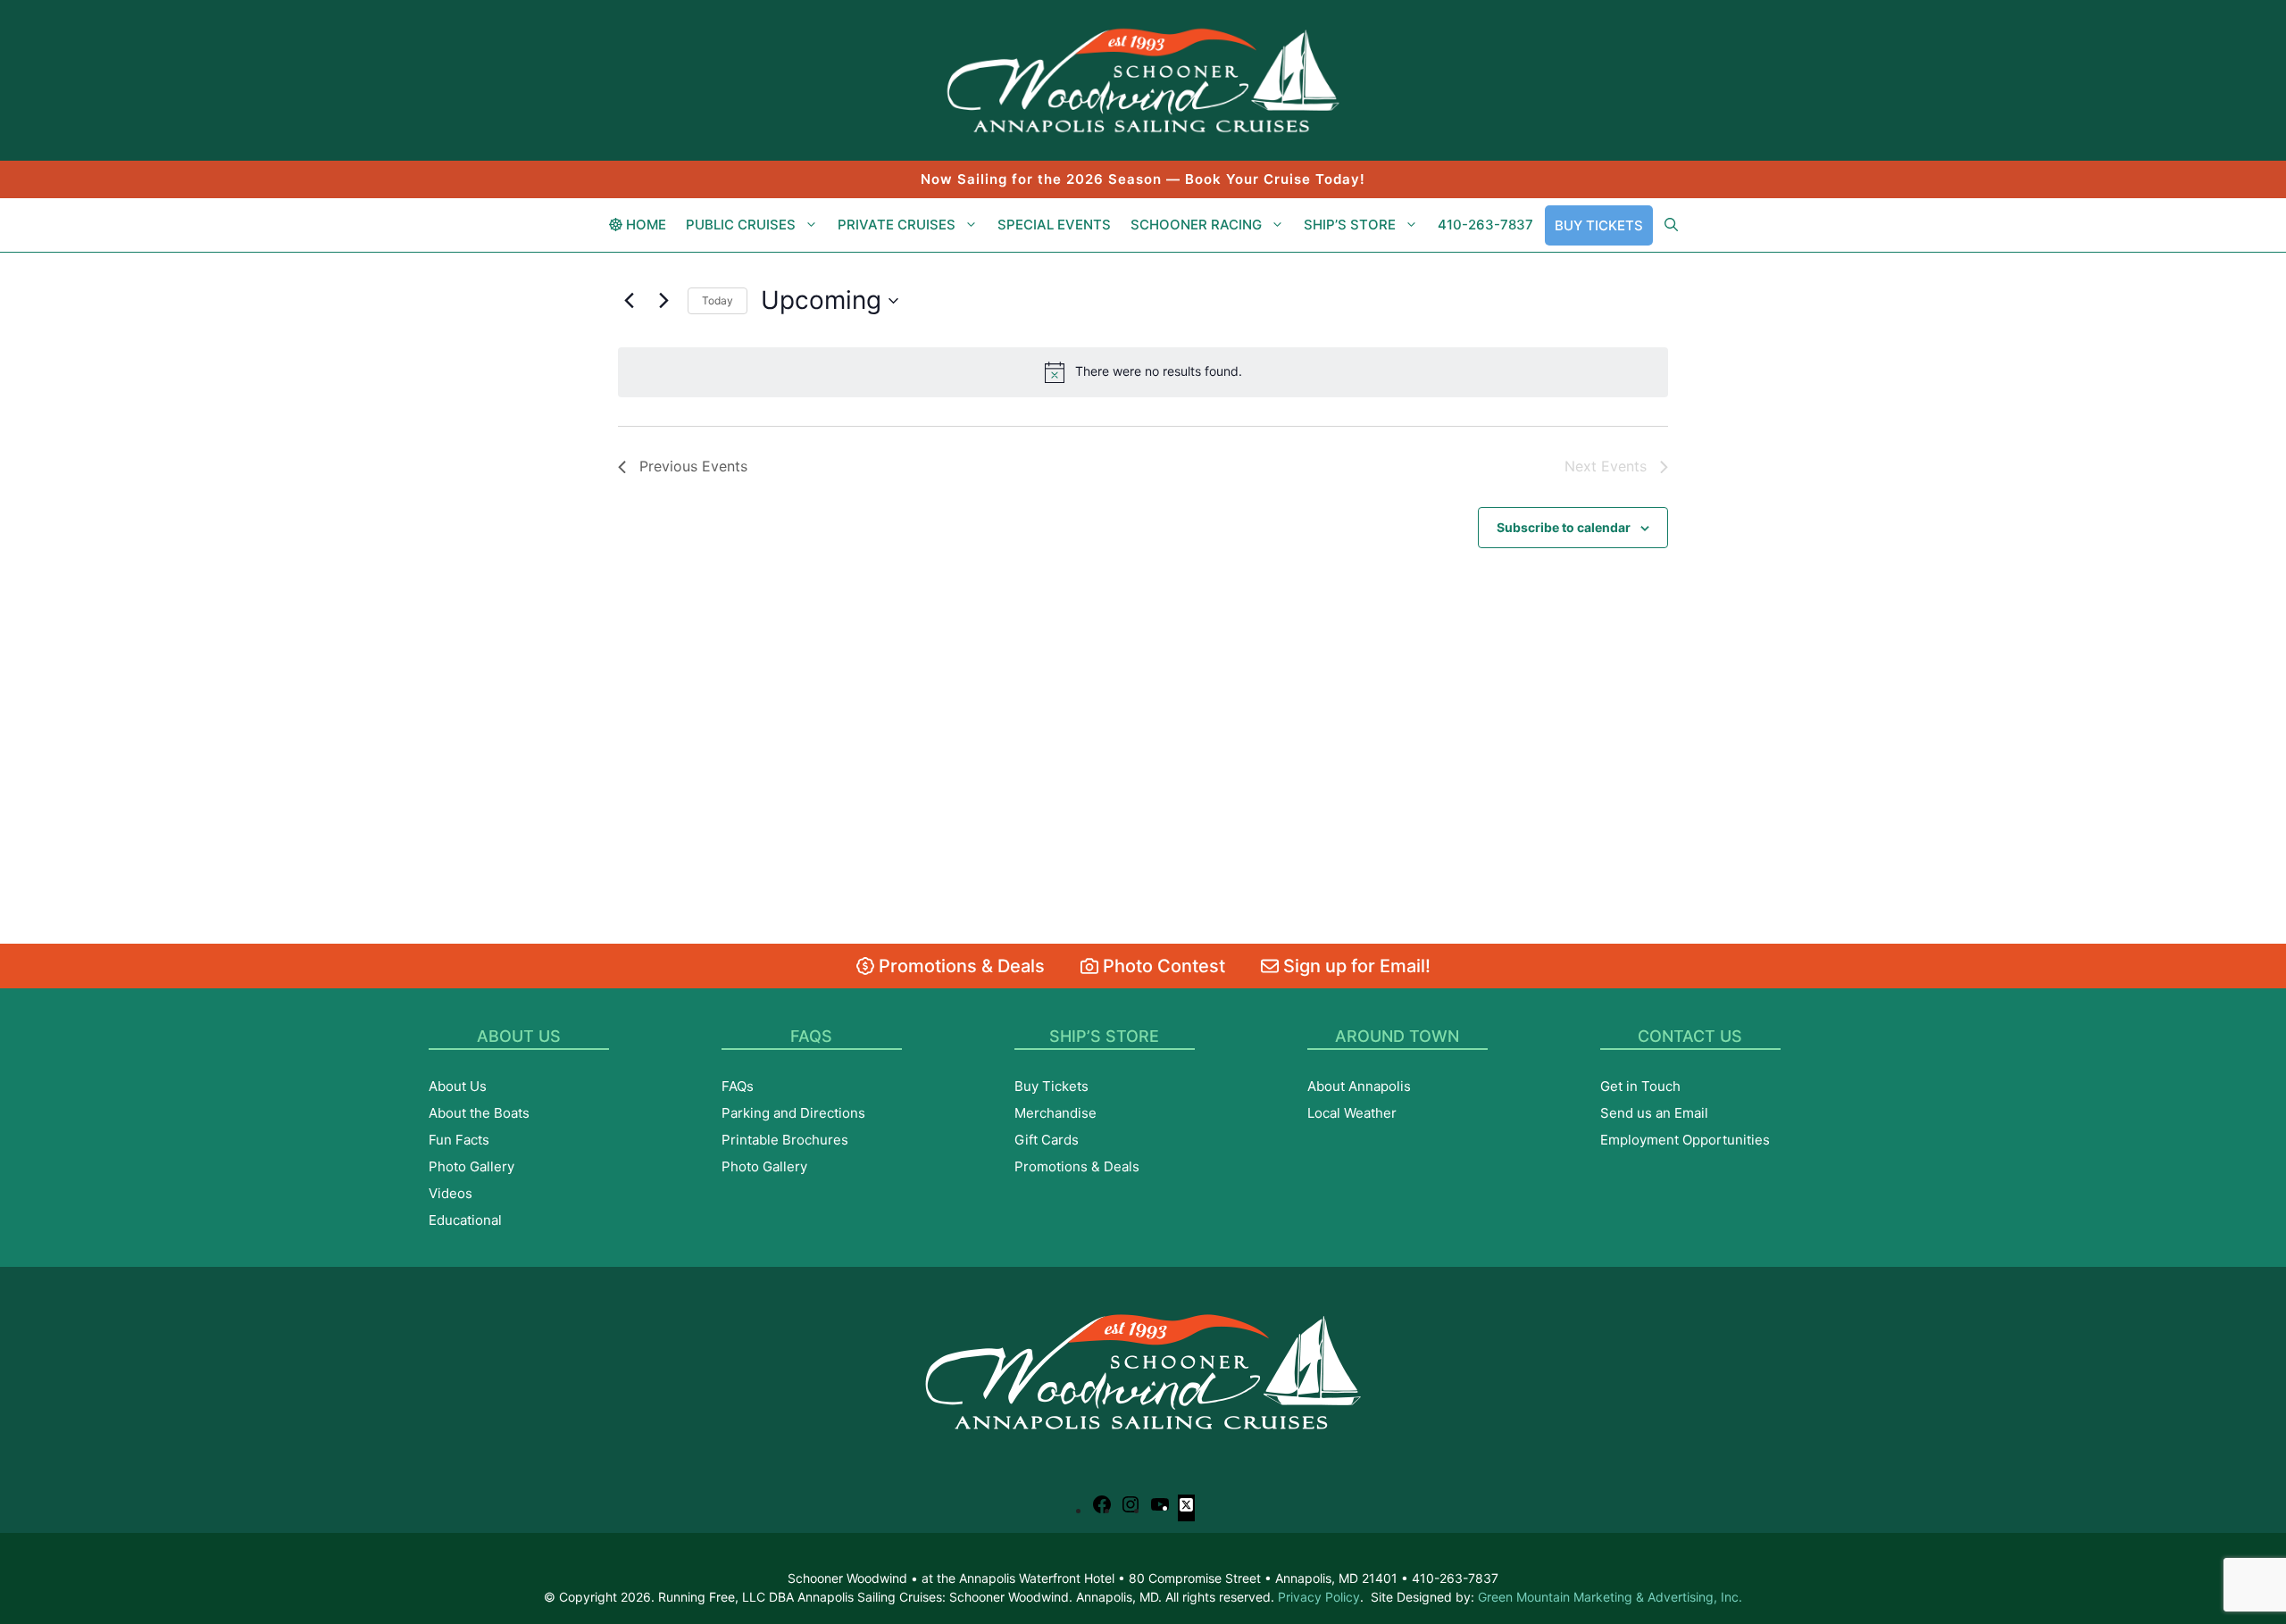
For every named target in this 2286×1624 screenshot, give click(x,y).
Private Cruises (897, 225)
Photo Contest (1162, 966)
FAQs (738, 1086)
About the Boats (479, 1113)
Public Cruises (741, 225)
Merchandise (1055, 1113)
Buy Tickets (1599, 225)
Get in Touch (1640, 1086)
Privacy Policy (1319, 1597)
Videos (451, 1193)
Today (718, 300)
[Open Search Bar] (1671, 225)
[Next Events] (663, 301)
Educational (465, 1220)
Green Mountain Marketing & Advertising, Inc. (1610, 1597)
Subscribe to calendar (1564, 527)
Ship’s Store (1350, 225)
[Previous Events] (629, 301)
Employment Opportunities (1685, 1140)
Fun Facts (459, 1140)
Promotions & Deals (959, 966)
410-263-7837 (1485, 225)
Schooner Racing (1196, 225)
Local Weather (1352, 1113)
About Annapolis (1359, 1086)
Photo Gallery (471, 1166)
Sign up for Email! (1355, 966)
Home (644, 225)
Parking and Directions (793, 1113)
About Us (458, 1086)
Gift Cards (1047, 1140)
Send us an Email (1654, 1113)
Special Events (1054, 225)
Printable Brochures (785, 1140)
